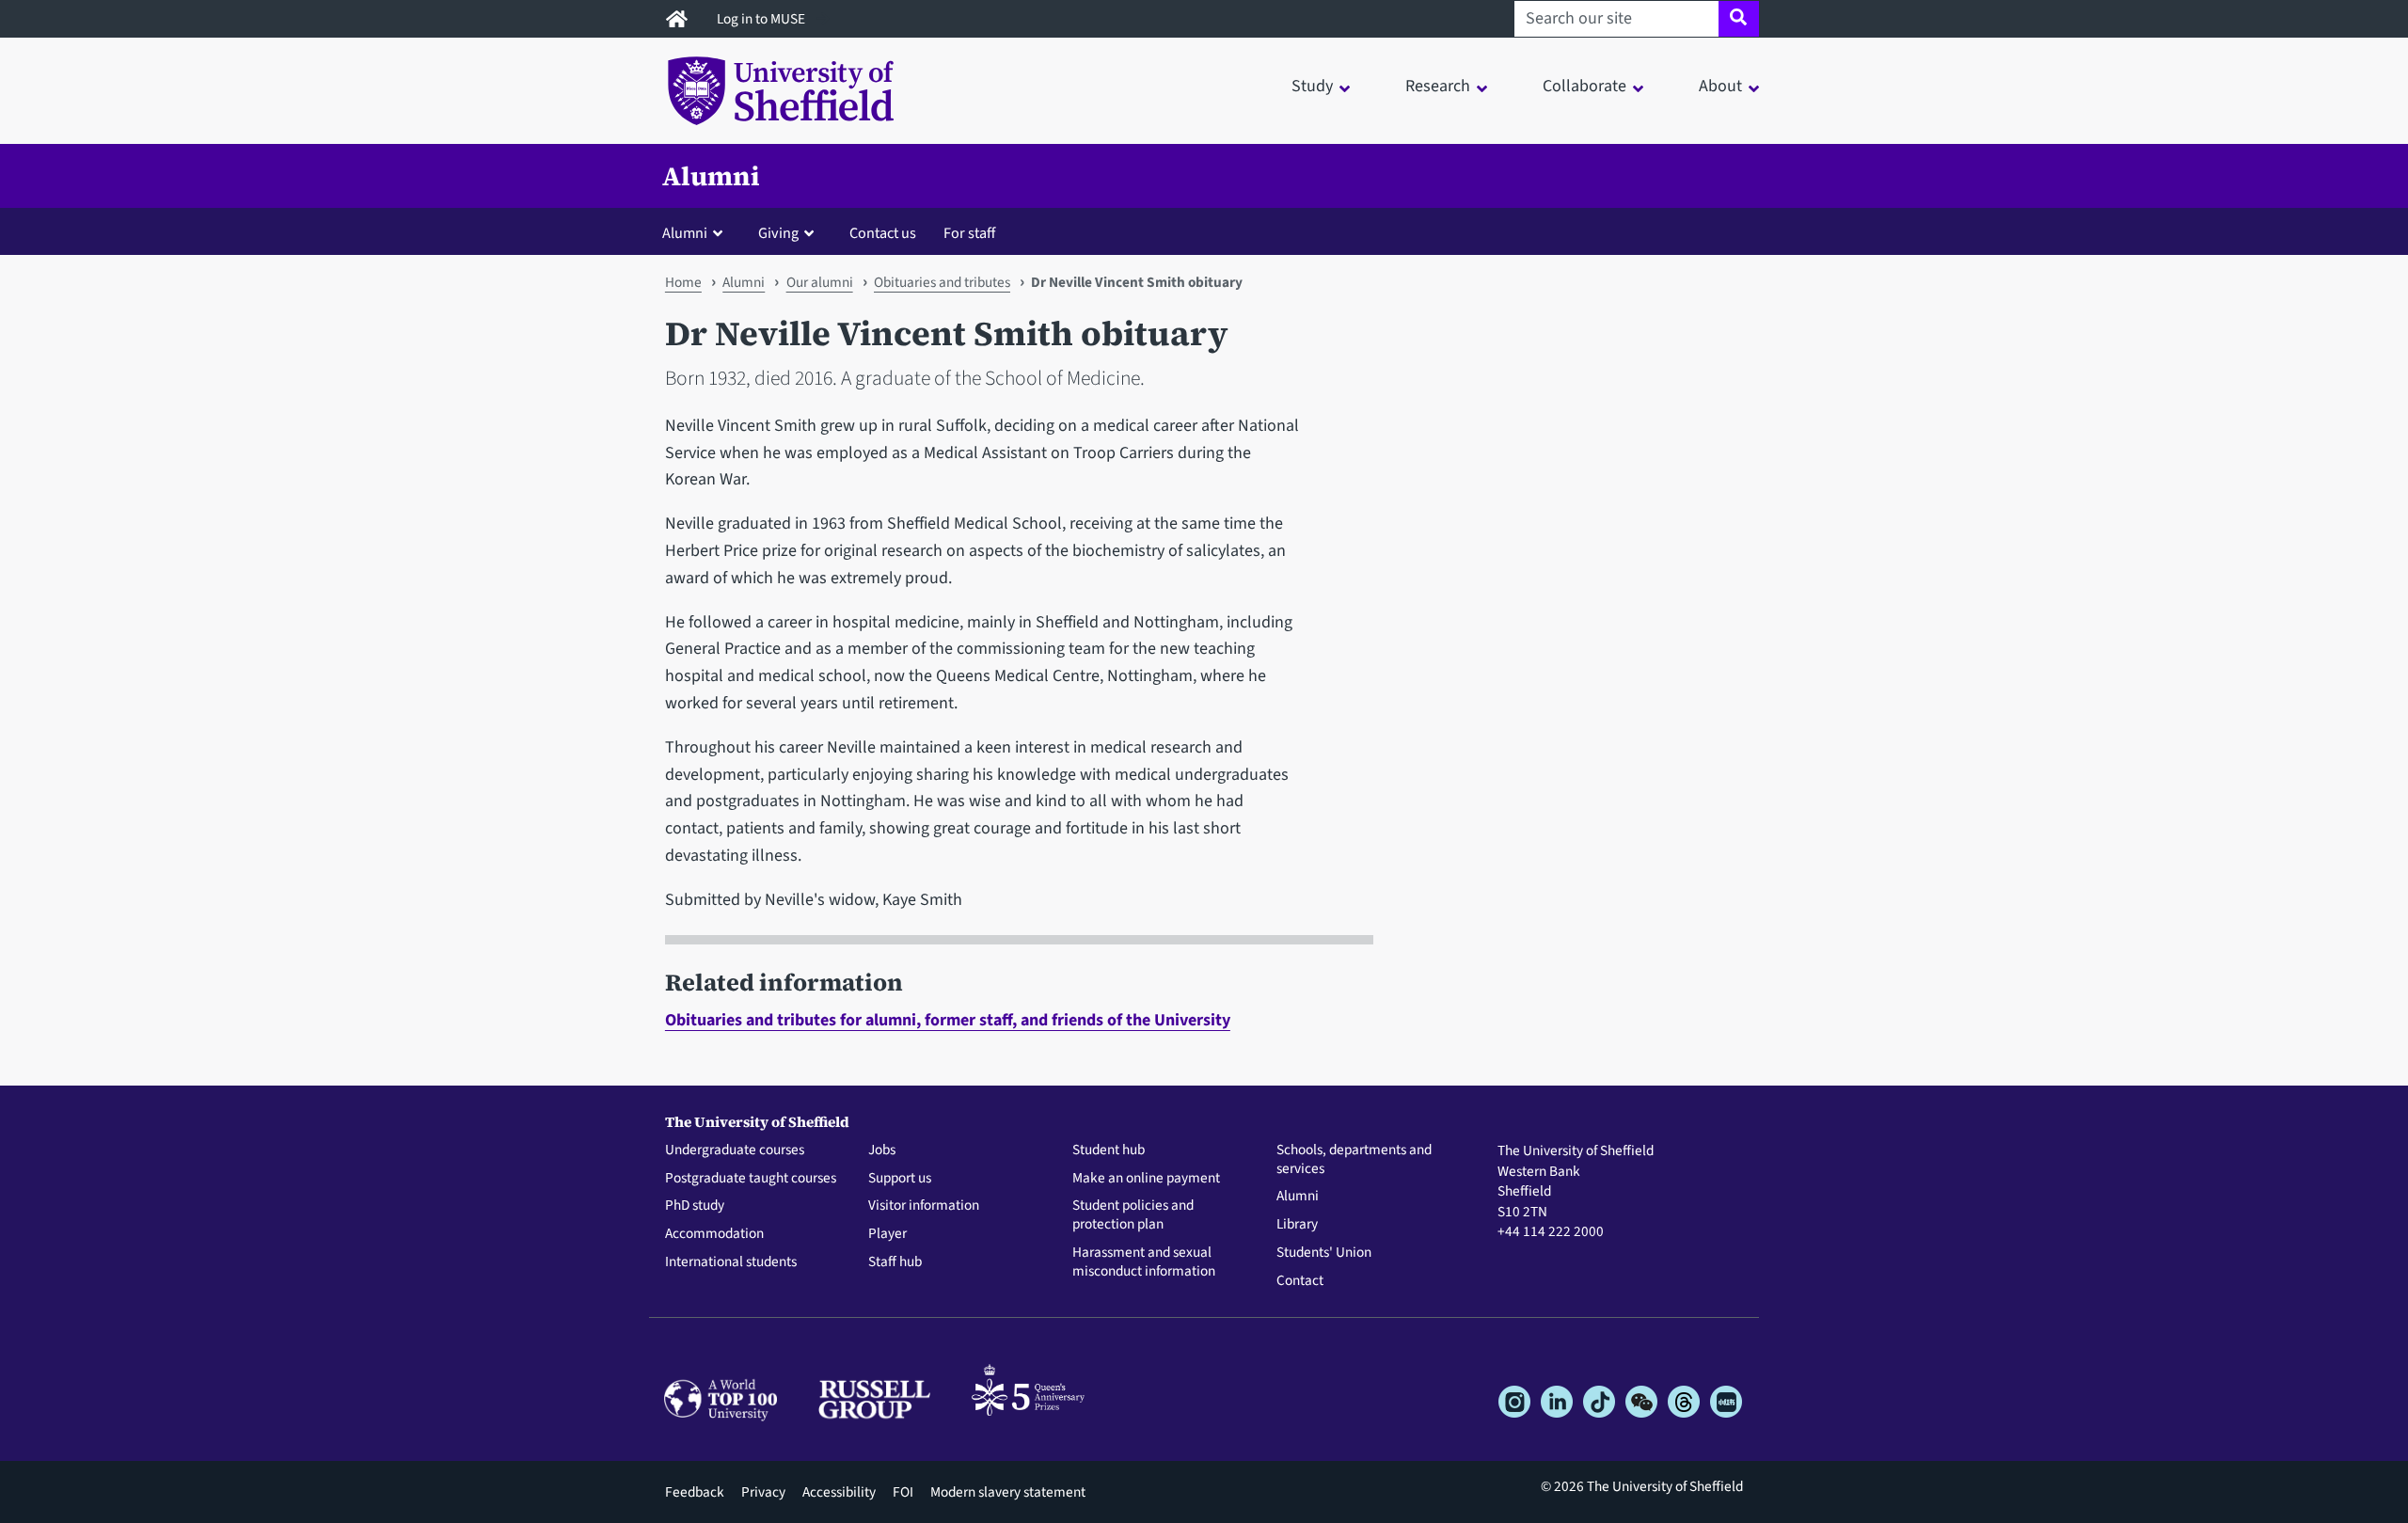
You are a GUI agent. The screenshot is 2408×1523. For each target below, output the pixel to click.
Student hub (1109, 1150)
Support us (900, 1179)
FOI (903, 1492)
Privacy (763, 1492)
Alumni (711, 176)
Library (1297, 1225)
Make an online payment (1146, 1179)
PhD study (695, 1206)
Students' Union (1324, 1253)
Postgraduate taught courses (751, 1179)
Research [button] (1438, 86)
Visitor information (924, 1206)
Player (887, 1234)
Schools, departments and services (1354, 1160)
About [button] (1720, 86)
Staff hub (895, 1262)
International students (731, 1262)
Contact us (883, 233)
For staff (969, 233)
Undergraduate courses (735, 1150)
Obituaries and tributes (942, 282)
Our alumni (820, 282)
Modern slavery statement (1008, 1492)
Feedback (695, 1492)
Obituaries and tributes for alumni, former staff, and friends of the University (948, 1020)
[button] (697, 232)
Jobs (882, 1150)
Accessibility (839, 1492)
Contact (1300, 1281)
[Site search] (1739, 19)
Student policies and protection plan (1133, 1215)
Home (683, 282)
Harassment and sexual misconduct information (1144, 1262)
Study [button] (1312, 86)
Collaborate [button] (1584, 86)
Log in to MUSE (762, 19)
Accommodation (714, 1234)
